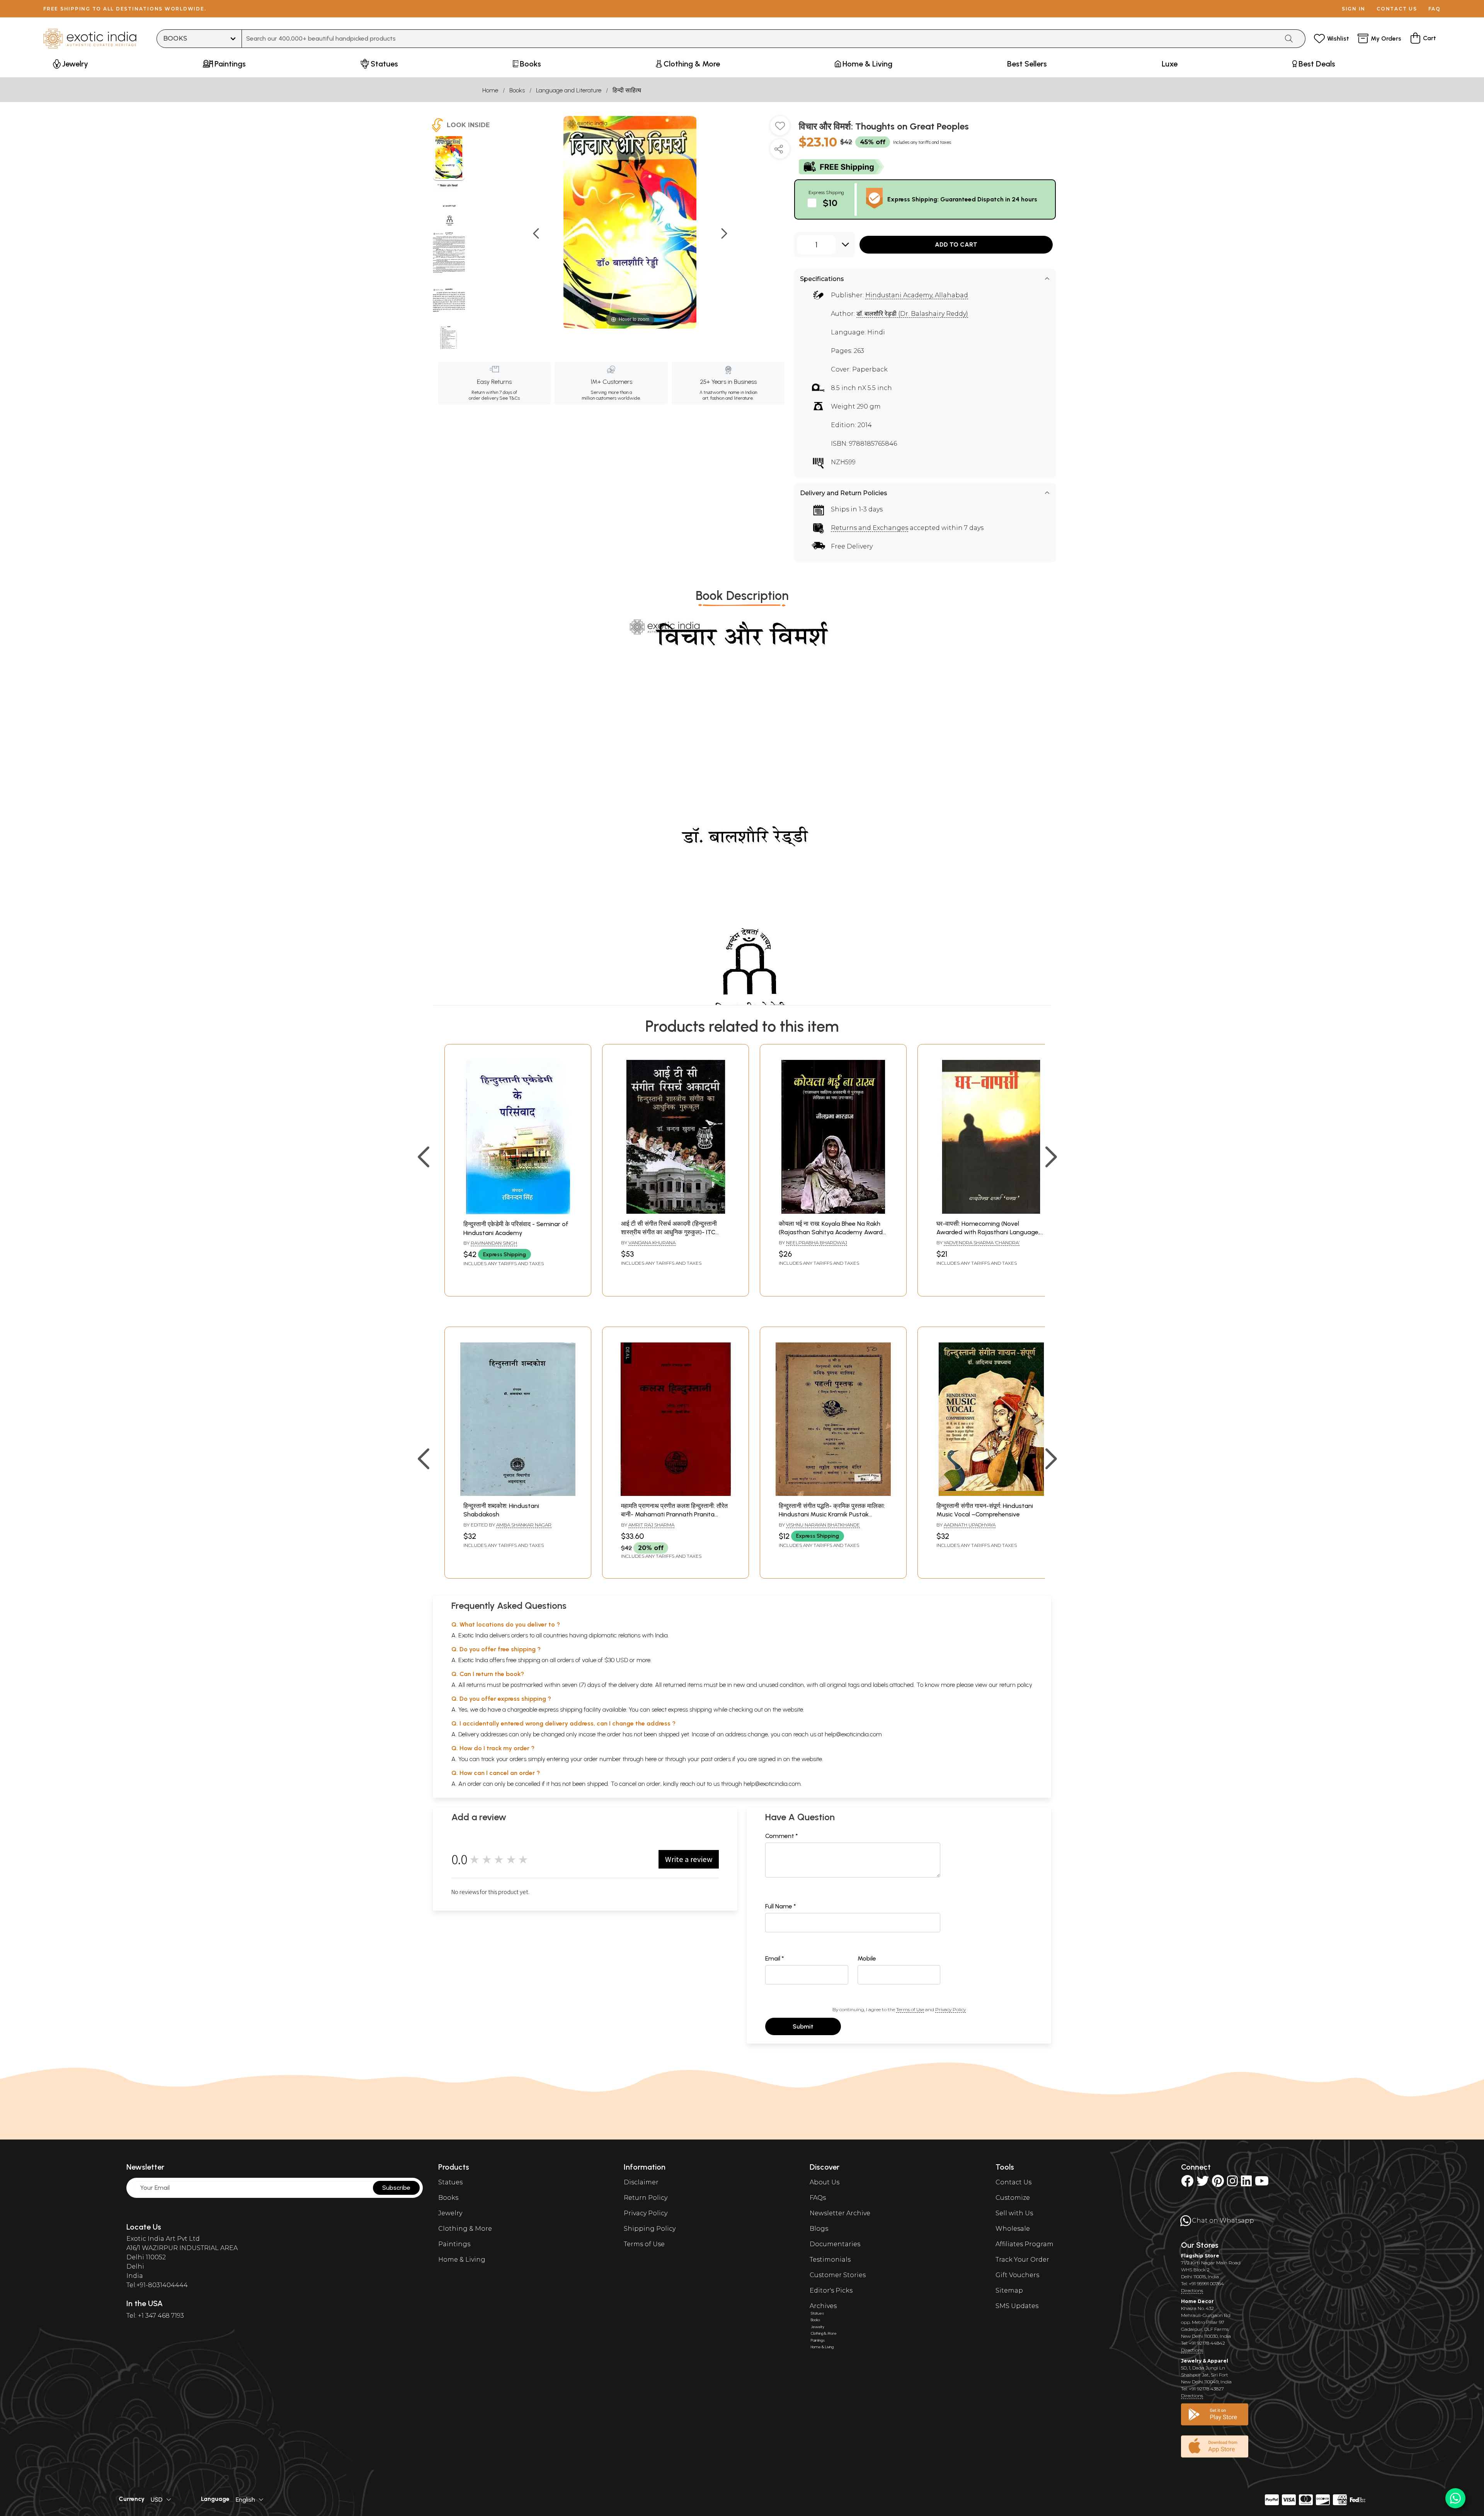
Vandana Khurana (652, 1243)
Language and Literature (569, 90)
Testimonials (830, 2260)
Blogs (819, 2229)
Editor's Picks (831, 2290)
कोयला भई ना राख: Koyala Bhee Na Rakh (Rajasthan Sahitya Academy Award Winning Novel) (831, 1232)
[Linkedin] (1246, 2183)
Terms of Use (910, 2009)
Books (517, 90)
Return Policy (646, 2198)
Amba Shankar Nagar (524, 1525)
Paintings (454, 2244)
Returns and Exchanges (870, 528)
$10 (830, 203)
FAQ (1435, 9)
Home (490, 90)
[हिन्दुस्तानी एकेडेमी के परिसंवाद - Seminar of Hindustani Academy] (518, 1212)
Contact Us (1013, 2182)
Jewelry (450, 2213)
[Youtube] (1262, 2183)
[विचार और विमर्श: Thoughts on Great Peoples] (449, 158)
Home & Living (462, 2260)
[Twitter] (1203, 2183)
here (651, 1759)
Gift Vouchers (1017, 2275)
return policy (1016, 1685)
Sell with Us (1014, 2213)
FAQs (818, 2198)
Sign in (1354, 9)
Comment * (782, 1836)
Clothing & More (465, 2229)
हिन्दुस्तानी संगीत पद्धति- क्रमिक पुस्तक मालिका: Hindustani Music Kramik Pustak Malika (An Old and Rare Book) (832, 1514)
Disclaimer (641, 2182)
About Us (825, 2182)
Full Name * (781, 1906)
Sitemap (1009, 2290)
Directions (1192, 2290)
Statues (450, 2182)
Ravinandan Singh (494, 1243)
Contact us (1397, 9)
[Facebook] (1187, 2183)
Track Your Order (1022, 2260)
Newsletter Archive (840, 2213)
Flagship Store (1200, 2256)
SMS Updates (1017, 2306)
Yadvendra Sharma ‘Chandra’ (982, 1243)
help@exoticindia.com (853, 1734)
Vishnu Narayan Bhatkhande (823, 1525)
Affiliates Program (1025, 2244)
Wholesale (1013, 2229)
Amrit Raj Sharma (651, 1525)
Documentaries (835, 2244)
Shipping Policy (650, 2229)
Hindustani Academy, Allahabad (917, 295)
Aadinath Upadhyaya (970, 1525)
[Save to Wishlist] (780, 129)
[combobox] (760, 39)
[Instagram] (1232, 2183)
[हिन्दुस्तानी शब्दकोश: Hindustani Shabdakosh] (518, 1494)
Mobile (867, 1958)
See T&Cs (510, 398)
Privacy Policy (950, 2009)
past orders (716, 1759)
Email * (775, 1958)
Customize (1013, 2198)
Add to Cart (956, 244)
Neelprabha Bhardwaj (817, 1243)
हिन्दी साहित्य (627, 90)
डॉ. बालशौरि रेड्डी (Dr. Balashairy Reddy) (912, 314)
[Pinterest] (1218, 2183)
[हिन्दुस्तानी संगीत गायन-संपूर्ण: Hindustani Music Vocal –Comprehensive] (991, 1494)
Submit (803, 2026)
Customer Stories (838, 2275)
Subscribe (396, 2188)
